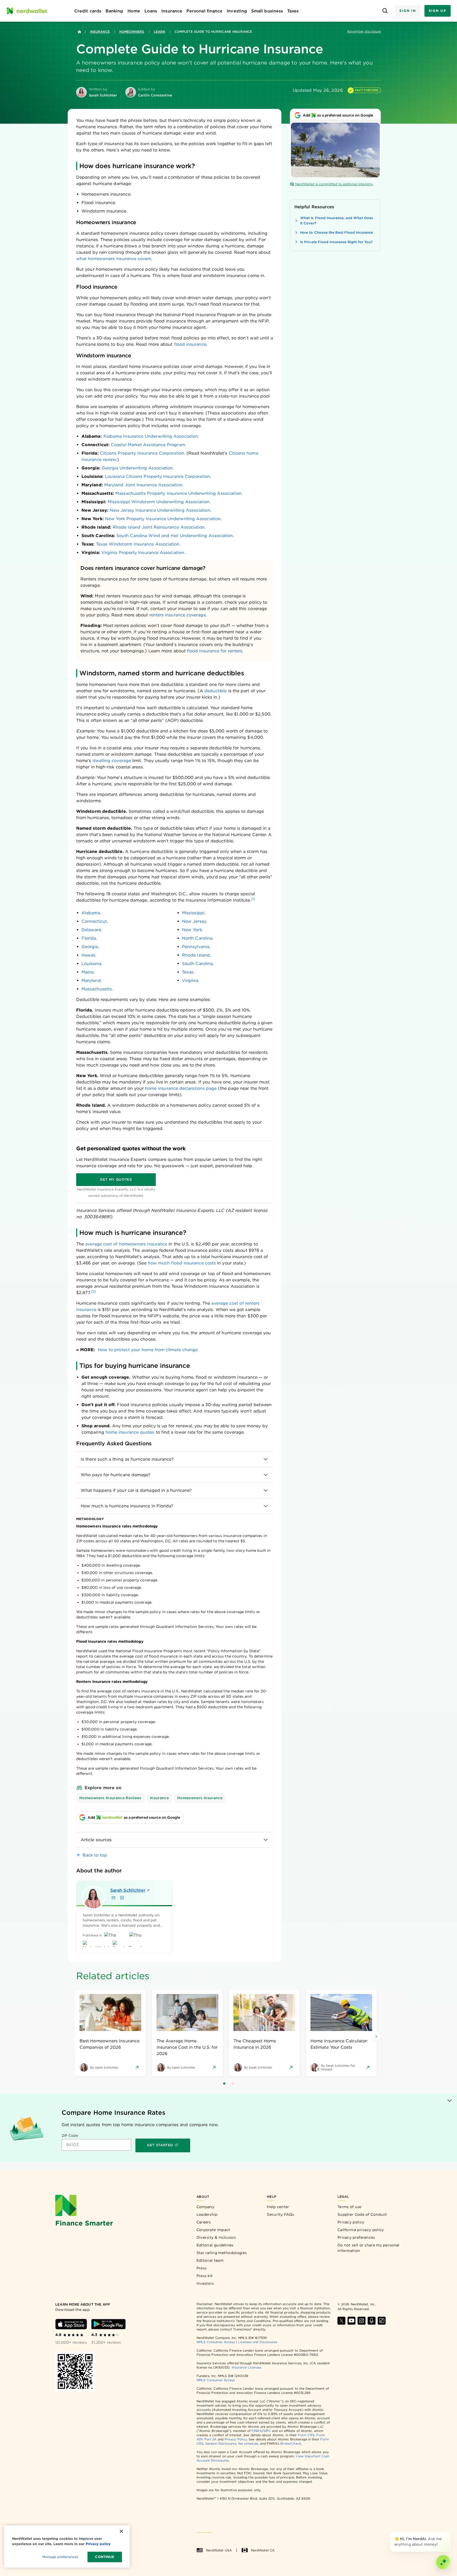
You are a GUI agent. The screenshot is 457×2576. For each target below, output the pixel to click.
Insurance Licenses (246, 2367)
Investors (205, 2283)
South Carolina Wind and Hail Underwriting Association (175, 536)
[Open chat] (443, 2562)
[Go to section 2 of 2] (233, 2084)
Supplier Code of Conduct (362, 2214)
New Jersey (194, 921)
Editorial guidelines (215, 2245)
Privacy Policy (236, 2439)
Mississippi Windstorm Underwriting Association (159, 502)
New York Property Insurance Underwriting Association (163, 519)
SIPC (267, 2431)
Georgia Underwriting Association (137, 468)
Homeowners (132, 32)
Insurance (100, 32)
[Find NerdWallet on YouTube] (351, 2321)
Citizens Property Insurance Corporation (142, 453)
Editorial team (210, 2260)
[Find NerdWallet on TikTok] (382, 2321)
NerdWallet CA (263, 2550)
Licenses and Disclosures (258, 2342)
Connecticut (94, 921)
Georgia (90, 947)
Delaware (91, 930)
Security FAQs (280, 2214)
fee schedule (248, 2443)
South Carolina (197, 964)
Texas (188, 972)
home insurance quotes (130, 1432)
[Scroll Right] (376, 2037)
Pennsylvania (196, 947)
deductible (216, 691)
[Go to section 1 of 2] (224, 2084)
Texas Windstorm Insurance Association (138, 544)
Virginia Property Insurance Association (143, 553)
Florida (89, 938)
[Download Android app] (108, 2324)
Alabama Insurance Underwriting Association (150, 436)
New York (192, 930)
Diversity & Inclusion (216, 2237)
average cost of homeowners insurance (126, 1244)
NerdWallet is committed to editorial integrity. (334, 184)
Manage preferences (60, 2557)
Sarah (128, 1890)
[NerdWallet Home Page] (27, 11)
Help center (278, 2207)
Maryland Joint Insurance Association (143, 485)
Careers (204, 2222)
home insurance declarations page (181, 1088)
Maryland (91, 980)
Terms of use (349, 2207)
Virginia (190, 980)
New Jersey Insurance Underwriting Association (160, 510)
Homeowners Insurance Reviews (110, 1798)
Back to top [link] (95, 1855)
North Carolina (197, 938)
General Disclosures (221, 2443)
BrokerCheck (291, 2443)
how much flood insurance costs (182, 1263)
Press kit (205, 2276)
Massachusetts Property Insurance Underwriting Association (178, 493)
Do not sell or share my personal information (369, 2248)
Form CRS (306, 2435)
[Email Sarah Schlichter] (113, 1898)
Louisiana (91, 964)
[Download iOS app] (71, 2324)
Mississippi (193, 913)
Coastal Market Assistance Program (148, 445)
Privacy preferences (356, 2237)
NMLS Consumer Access (216, 2342)
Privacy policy (351, 2222)
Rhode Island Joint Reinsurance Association (159, 527)
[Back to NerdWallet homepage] (79, 32)
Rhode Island (196, 955)
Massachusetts (97, 989)
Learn (159, 32)
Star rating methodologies (222, 2253)
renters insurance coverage (178, 615)
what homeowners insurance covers (114, 259)
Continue (105, 2557)
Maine (88, 972)
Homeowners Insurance (200, 1798)
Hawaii (88, 955)
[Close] (450, 2533)
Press (202, 2268)
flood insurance (190, 344)
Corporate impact (213, 2230)
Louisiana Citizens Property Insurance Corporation (157, 476)
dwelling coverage (112, 761)
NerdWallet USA (219, 2550)
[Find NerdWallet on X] (341, 2321)
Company (205, 2207)
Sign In (408, 11)
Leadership (207, 2214)
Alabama (91, 913)
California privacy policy (361, 2230)
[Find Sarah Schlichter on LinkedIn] (122, 1898)
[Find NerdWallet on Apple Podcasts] (372, 2321)
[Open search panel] (385, 11)
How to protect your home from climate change (148, 1350)
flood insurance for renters (215, 651)
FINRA (257, 2431)
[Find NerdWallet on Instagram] (362, 2321)
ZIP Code (70, 2136)
